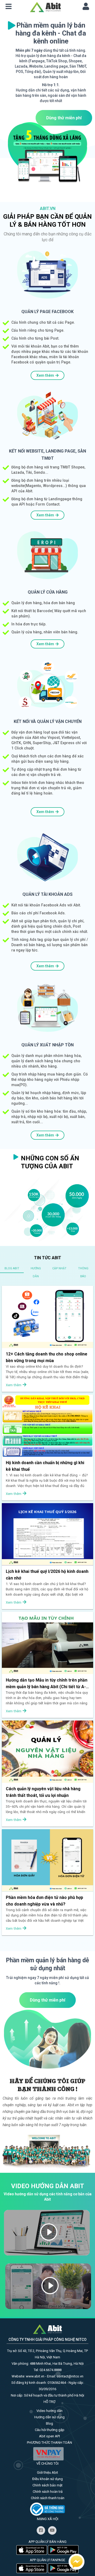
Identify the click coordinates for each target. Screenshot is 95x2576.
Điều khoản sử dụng (47, 2479)
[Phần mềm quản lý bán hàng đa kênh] (45, 6)
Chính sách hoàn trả (48, 2492)
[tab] (12, 1268)
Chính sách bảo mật (47, 2485)
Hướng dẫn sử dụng (49, 2417)
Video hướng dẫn (49, 2411)
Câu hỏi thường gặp (50, 2430)
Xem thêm (45, 375)
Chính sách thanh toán (48, 2498)
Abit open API (49, 2436)
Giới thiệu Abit (47, 2472)
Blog (49, 2423)
